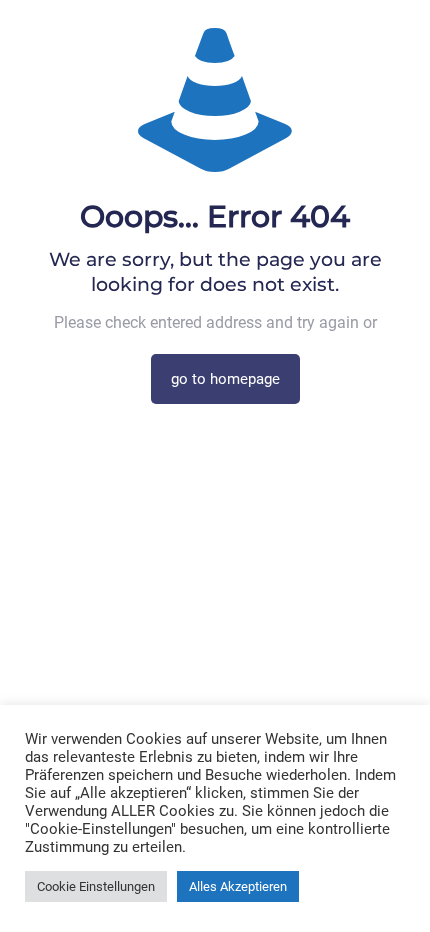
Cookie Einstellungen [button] (96, 886)
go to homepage (225, 379)
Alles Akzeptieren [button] (238, 886)
